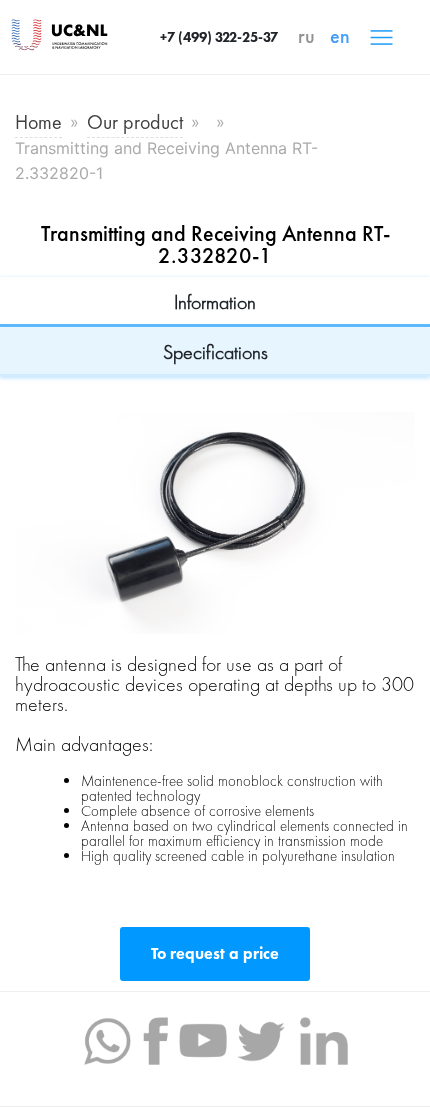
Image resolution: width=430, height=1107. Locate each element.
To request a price (215, 953)
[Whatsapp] (107, 1039)
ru (306, 36)
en (340, 36)
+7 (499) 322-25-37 (219, 37)
